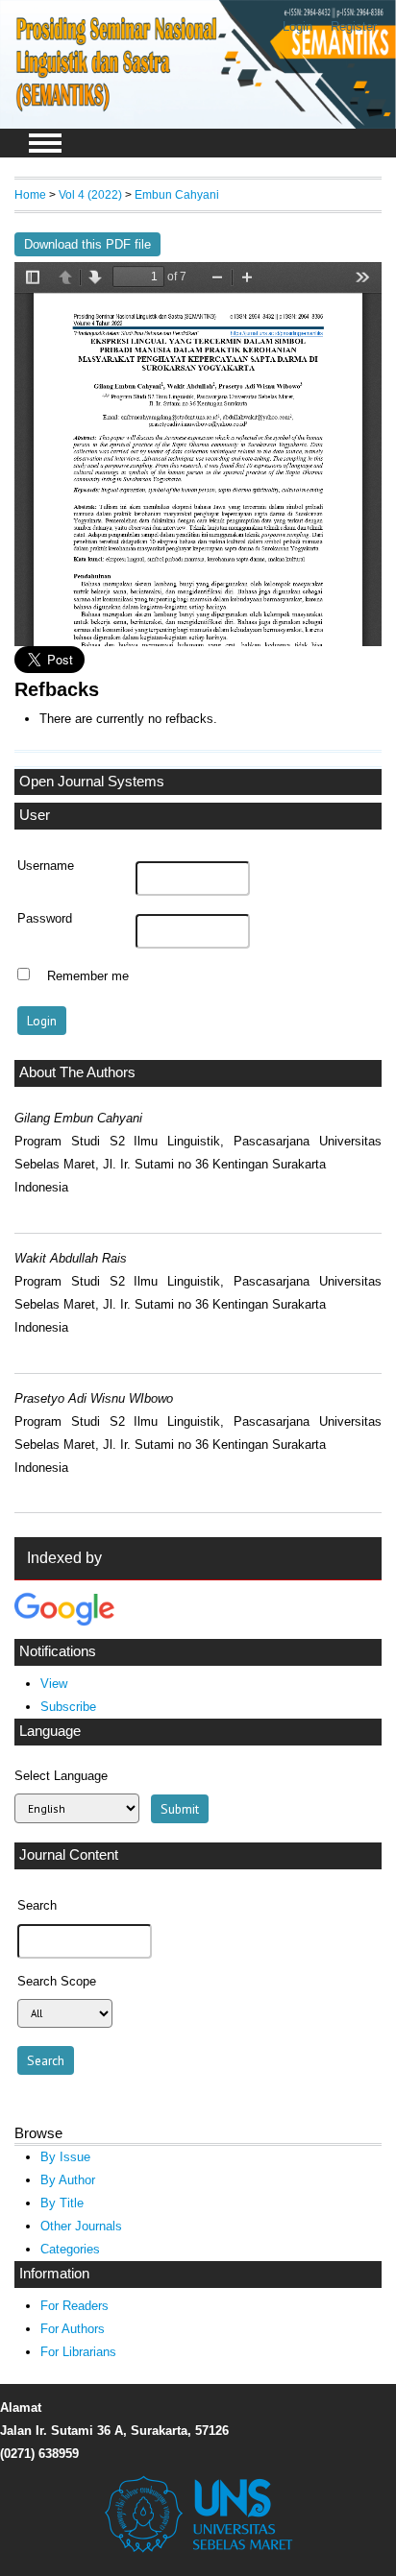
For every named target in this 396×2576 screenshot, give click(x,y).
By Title (62, 2203)
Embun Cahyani (177, 194)
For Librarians (78, 2352)
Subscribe (68, 1707)
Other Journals (81, 2226)
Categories (70, 2249)
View (54, 1684)
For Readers (74, 2306)
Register (354, 26)
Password (45, 919)
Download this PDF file (87, 244)
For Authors (73, 2329)
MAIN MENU (45, 143)
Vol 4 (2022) (90, 194)
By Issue (65, 2157)
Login (297, 26)
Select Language (61, 1776)
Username (46, 866)
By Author (68, 2180)
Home (30, 194)
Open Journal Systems (92, 782)
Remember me (88, 976)
